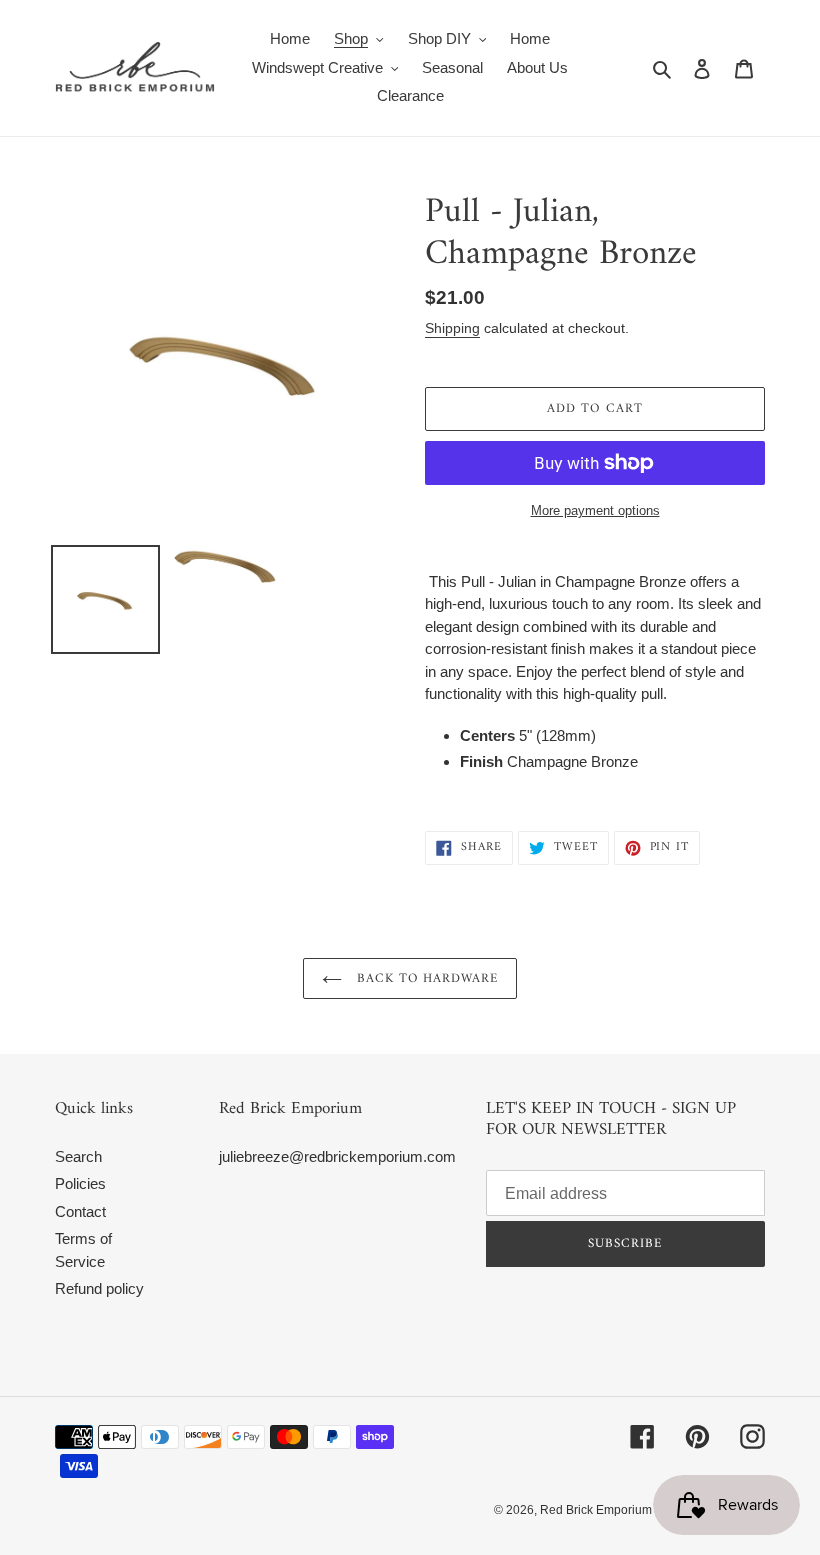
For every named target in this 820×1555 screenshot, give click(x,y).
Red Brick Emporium (596, 1510)
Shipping (452, 328)
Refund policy (99, 1288)
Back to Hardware (425, 978)
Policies (80, 1183)
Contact (80, 1211)
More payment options (595, 510)
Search (78, 1156)
